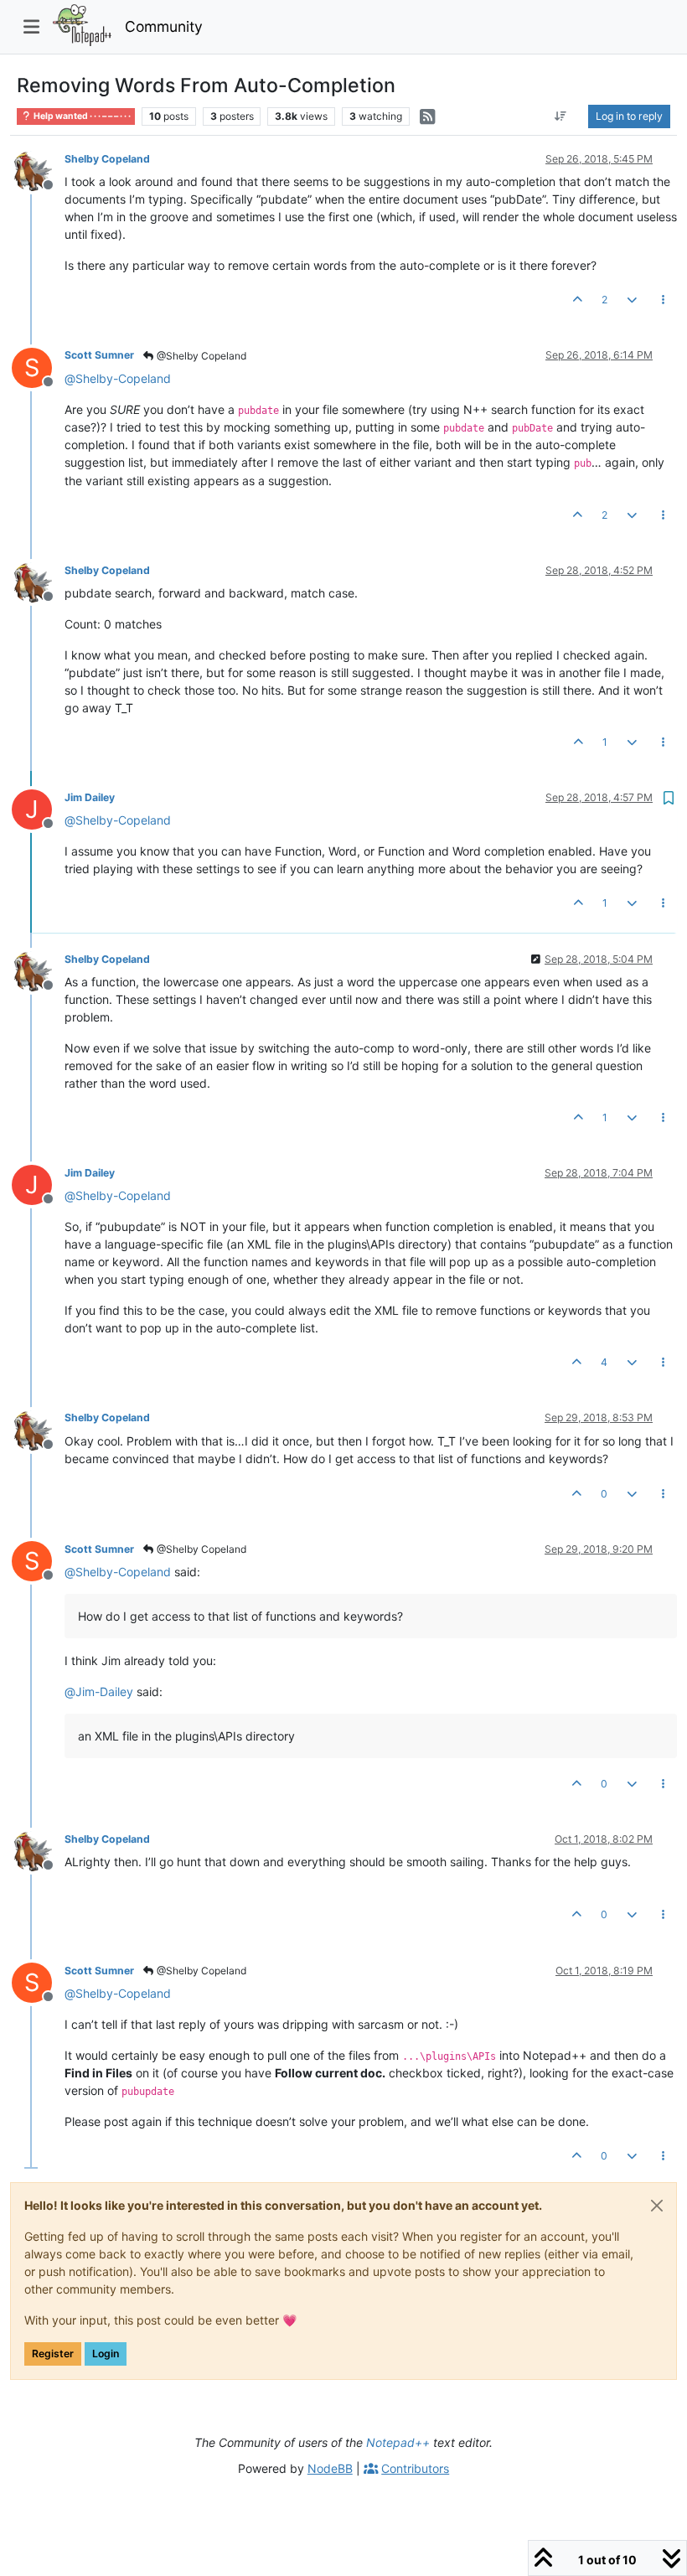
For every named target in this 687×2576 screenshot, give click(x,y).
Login (106, 2354)
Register (53, 2354)
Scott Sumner (99, 355)
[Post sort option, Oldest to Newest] (561, 116)
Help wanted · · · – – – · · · (81, 116)
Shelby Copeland (107, 159)
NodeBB (330, 2468)
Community (164, 26)
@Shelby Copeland (200, 356)
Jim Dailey (90, 797)
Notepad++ (398, 2442)
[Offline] (38, 170)
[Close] (657, 2206)
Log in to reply (629, 116)
